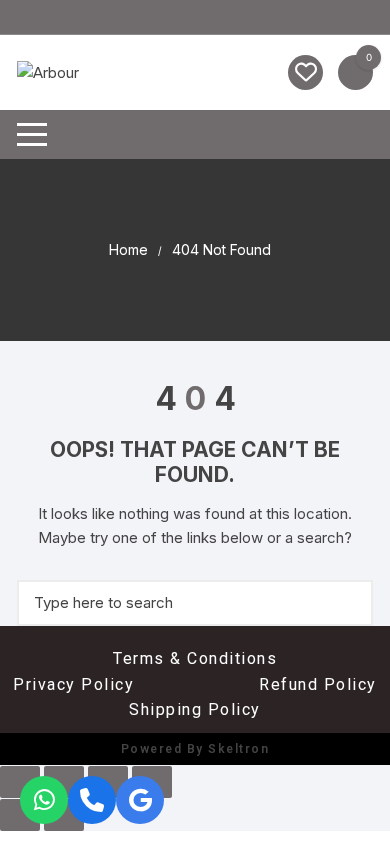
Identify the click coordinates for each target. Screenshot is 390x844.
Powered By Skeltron (195, 749)
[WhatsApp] (44, 800)
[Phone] (92, 800)
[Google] (140, 800)
